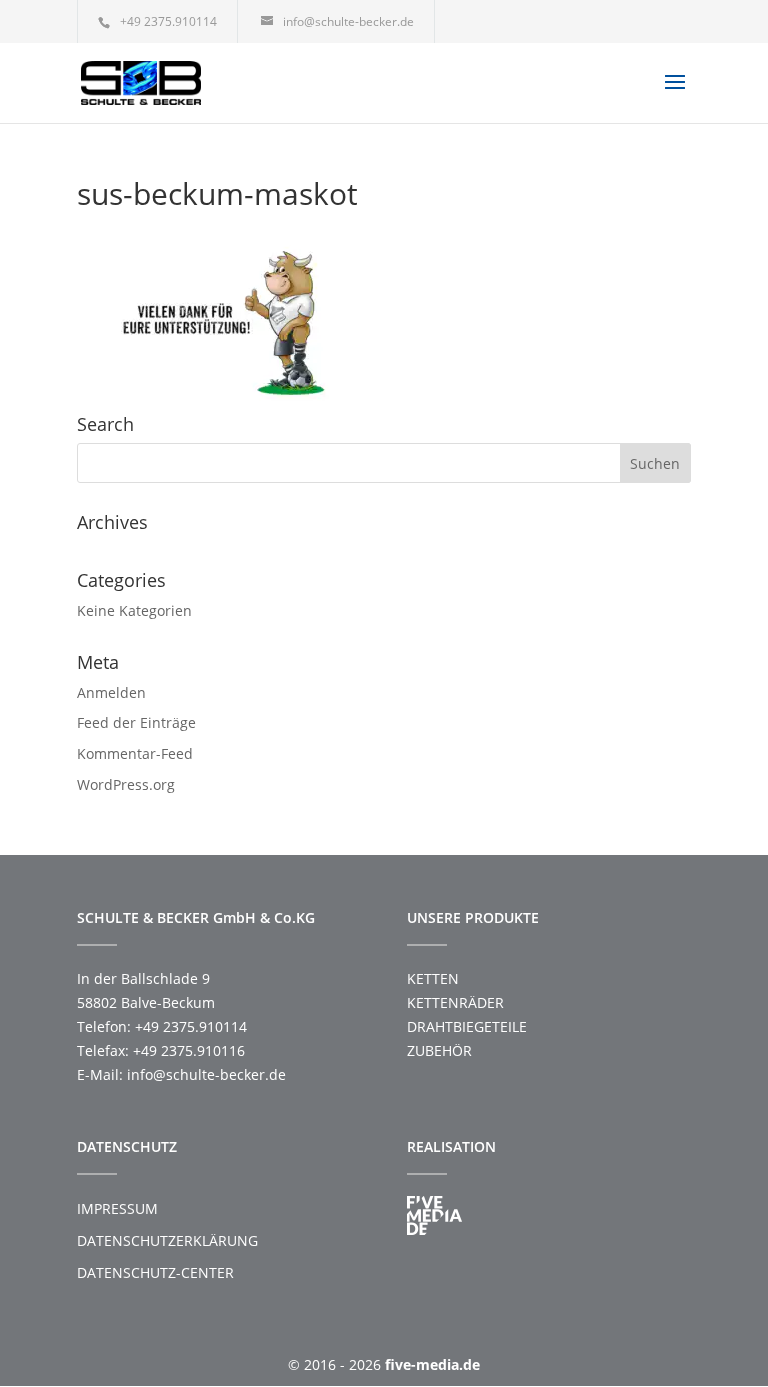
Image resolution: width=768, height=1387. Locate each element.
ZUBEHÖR (439, 1050)
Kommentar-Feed (135, 753)
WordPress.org (126, 784)
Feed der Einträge (136, 722)
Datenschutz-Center (155, 1272)
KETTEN (433, 978)
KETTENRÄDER (455, 1002)
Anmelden (111, 692)
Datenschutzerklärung (167, 1240)
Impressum (117, 1208)
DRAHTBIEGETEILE (467, 1026)
